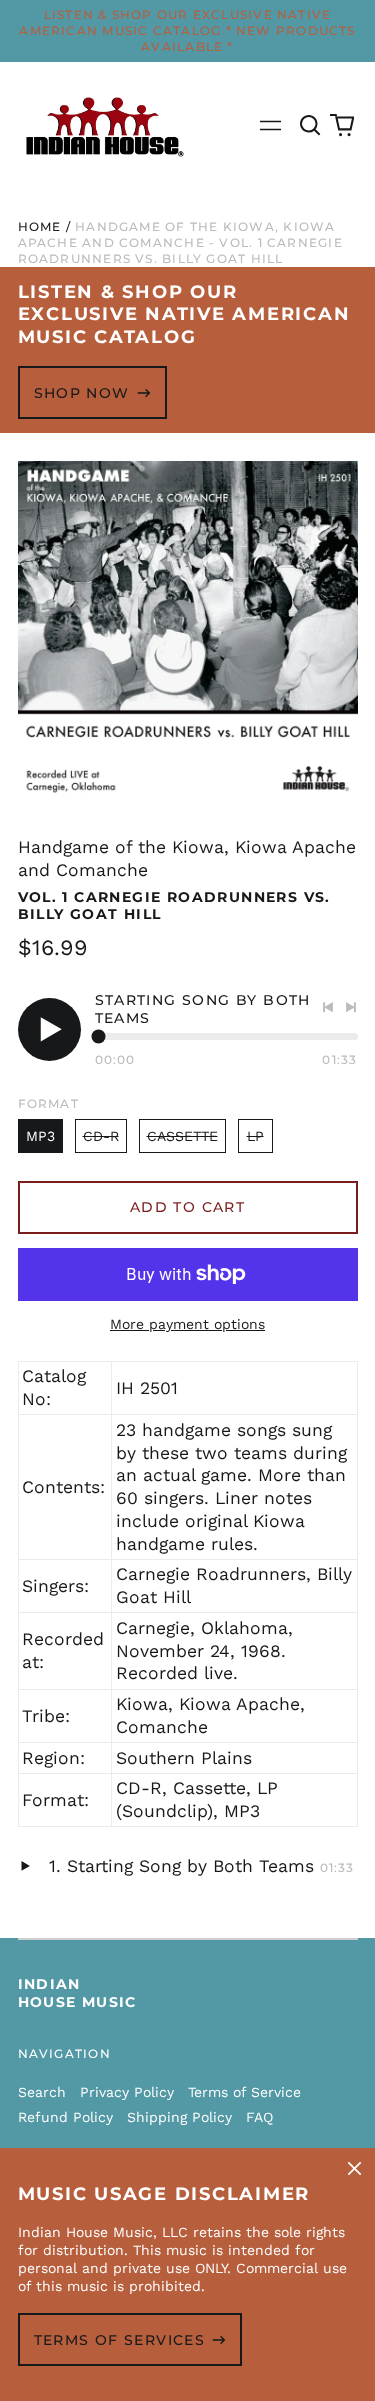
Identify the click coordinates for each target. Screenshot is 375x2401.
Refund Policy (65, 2117)
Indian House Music (77, 1993)
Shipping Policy (179, 2117)
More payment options (187, 1324)
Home (40, 226)
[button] (311, 126)
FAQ (259, 2117)
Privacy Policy (127, 2092)
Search (42, 2092)
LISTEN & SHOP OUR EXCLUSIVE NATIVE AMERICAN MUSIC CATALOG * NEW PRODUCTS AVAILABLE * (187, 30)
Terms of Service (244, 2092)
